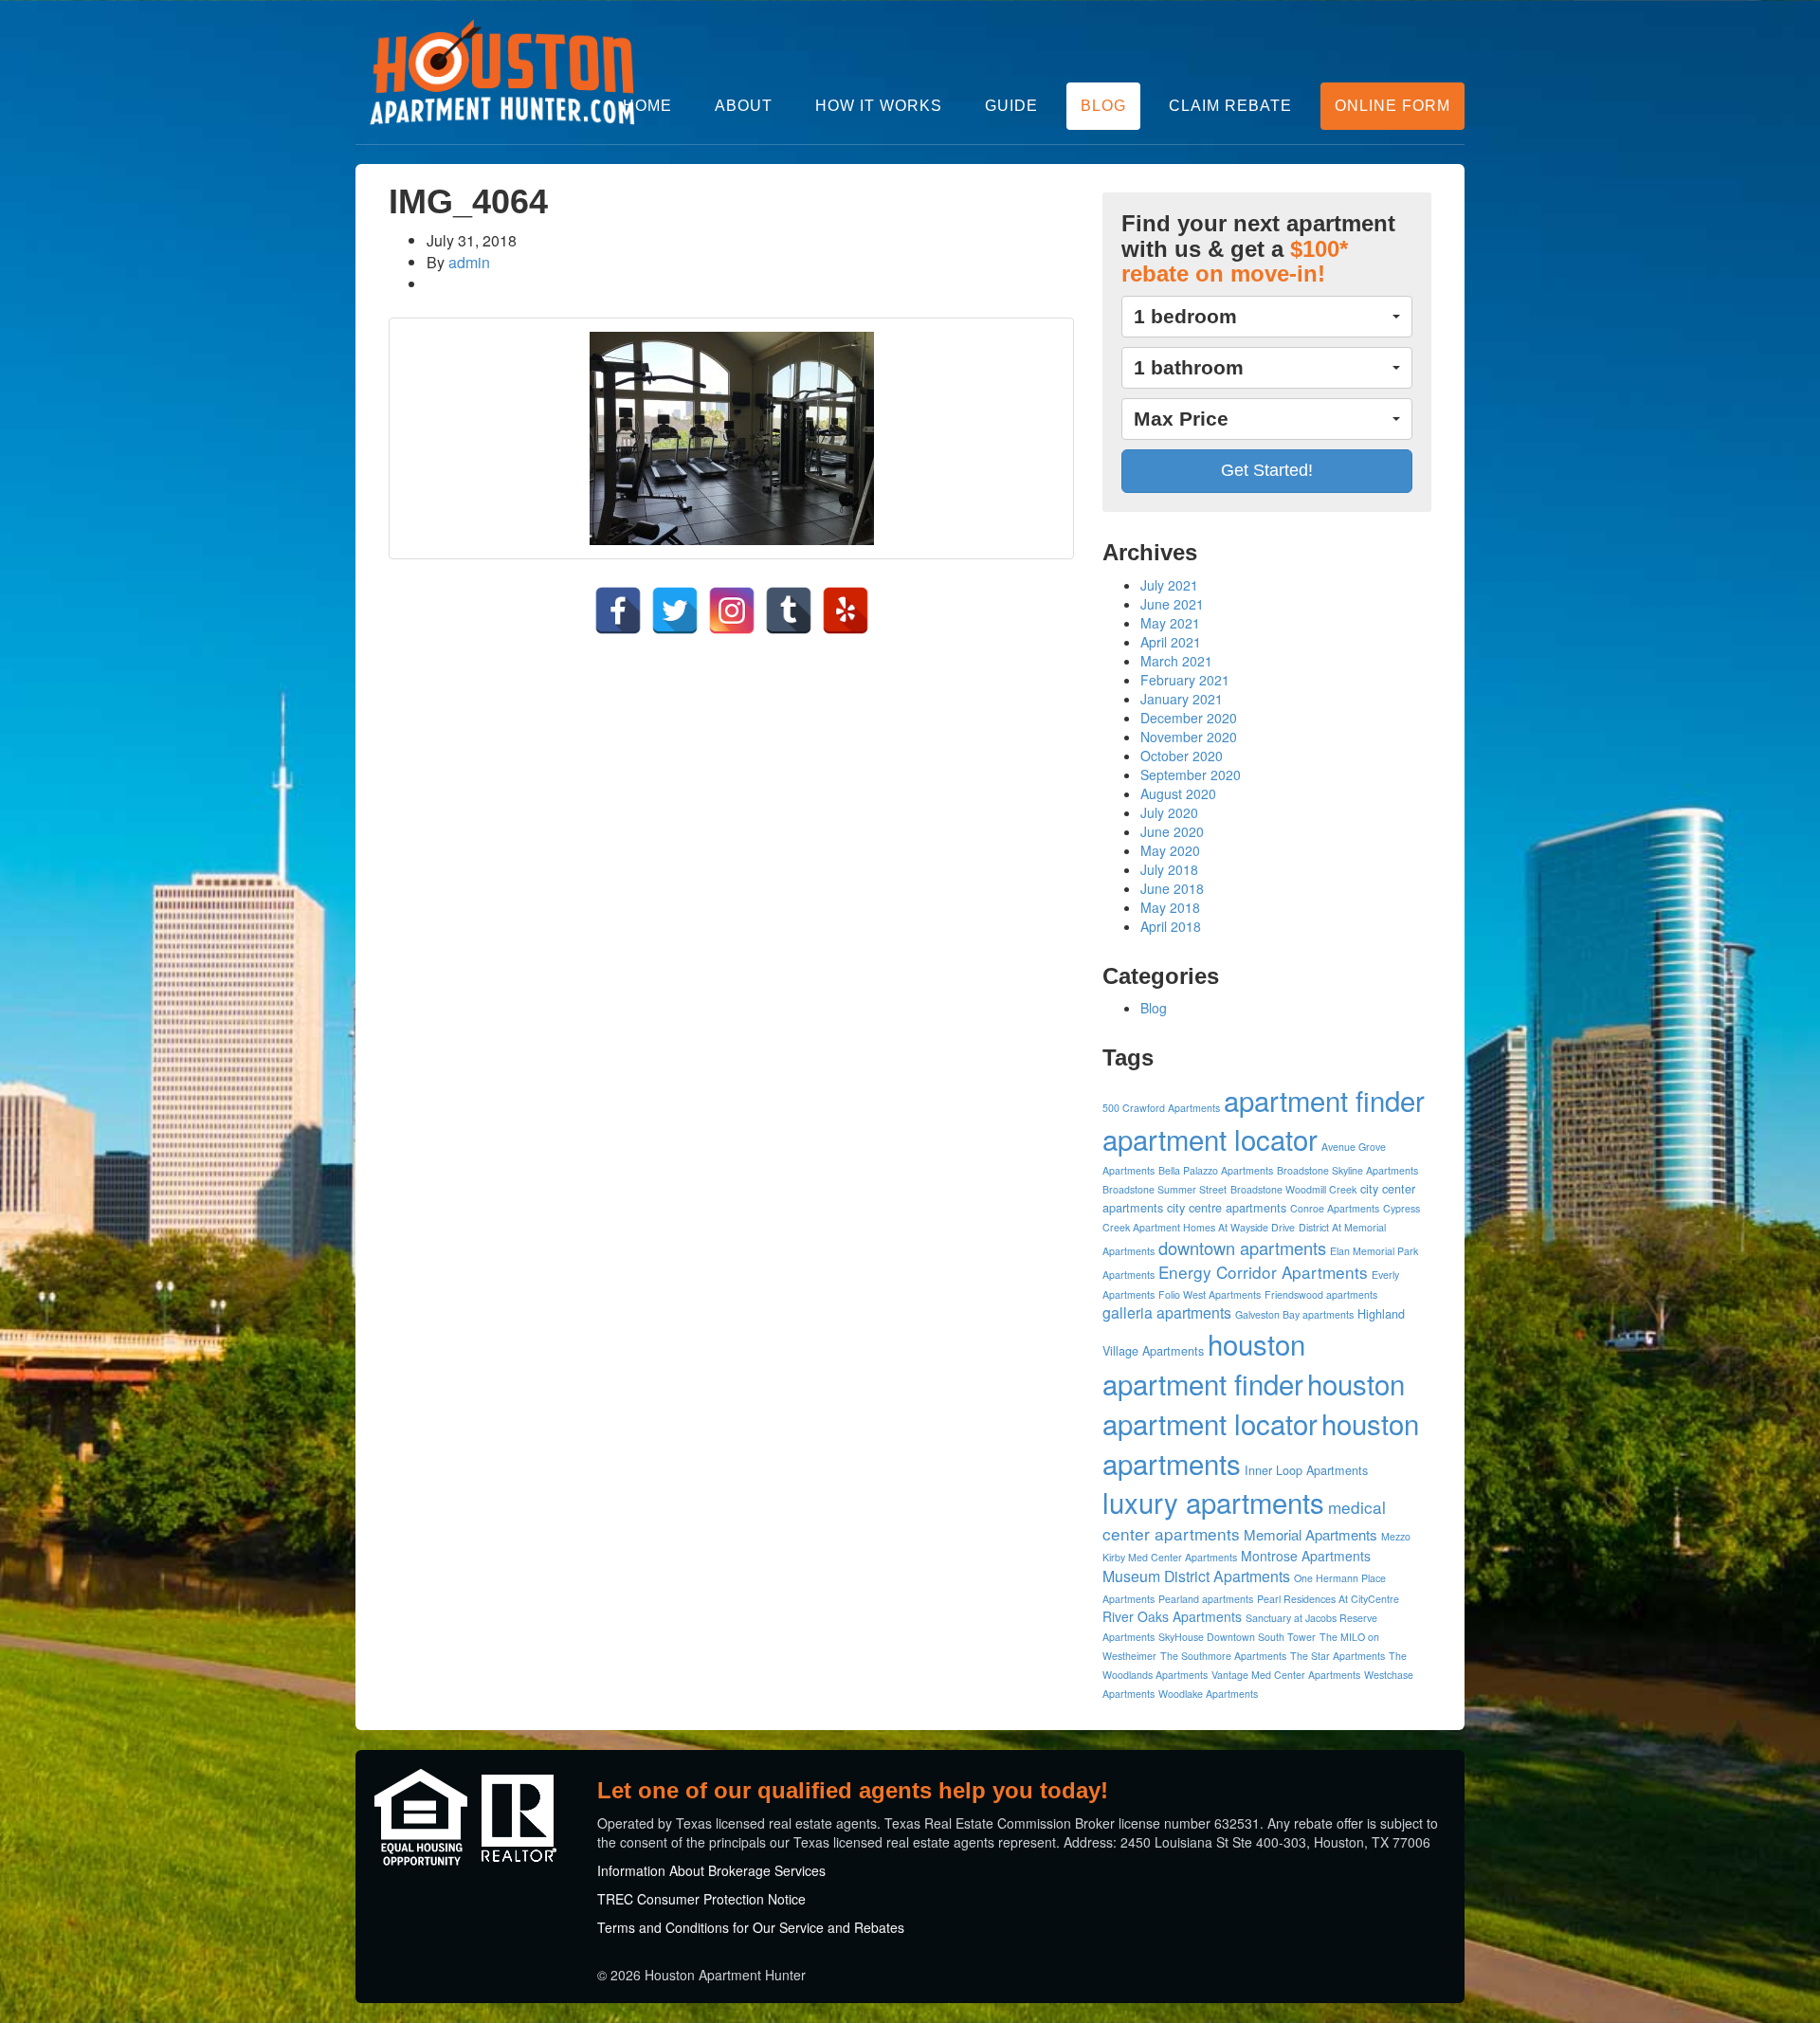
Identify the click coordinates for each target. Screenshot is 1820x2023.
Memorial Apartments (1310, 1534)
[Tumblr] (789, 611)
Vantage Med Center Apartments (1286, 1675)
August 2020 (1178, 793)
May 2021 (1170, 623)
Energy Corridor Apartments (1263, 1272)
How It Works (879, 106)
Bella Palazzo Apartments (1216, 1170)
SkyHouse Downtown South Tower (1237, 1637)
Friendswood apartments (1321, 1294)
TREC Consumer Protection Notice (701, 1899)
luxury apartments (1213, 1502)
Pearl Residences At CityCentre (1328, 1599)
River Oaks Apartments (1172, 1616)
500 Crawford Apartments (1161, 1108)
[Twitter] (675, 611)
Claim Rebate (1230, 106)
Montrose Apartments (1306, 1556)
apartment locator (1210, 1139)
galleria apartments (1167, 1312)
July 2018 (1169, 869)
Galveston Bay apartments (1294, 1314)
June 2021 (1172, 604)
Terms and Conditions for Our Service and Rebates (751, 1927)
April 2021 (1171, 642)
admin (469, 262)
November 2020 (1189, 737)
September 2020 (1191, 775)
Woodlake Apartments (1208, 1694)
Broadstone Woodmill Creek (1293, 1189)
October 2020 (1182, 756)
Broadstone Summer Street (1165, 1189)
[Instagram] (732, 611)
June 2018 (1172, 888)
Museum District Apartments (1196, 1576)
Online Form (1392, 106)
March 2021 (1176, 661)
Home (647, 106)
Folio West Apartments (1210, 1294)
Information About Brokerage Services (711, 1870)
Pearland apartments (1206, 1599)
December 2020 (1189, 718)
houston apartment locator (1254, 1403)
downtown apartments (1242, 1248)
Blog (1103, 106)
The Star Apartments (1338, 1656)
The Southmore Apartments (1223, 1656)
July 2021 (1169, 585)
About (744, 106)
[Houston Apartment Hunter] (502, 72)
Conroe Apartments (1335, 1208)
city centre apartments (1227, 1208)
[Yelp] (846, 611)
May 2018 (1170, 907)
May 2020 (1170, 850)
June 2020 (1172, 831)
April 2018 (1171, 926)
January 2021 (1182, 699)
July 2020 (1169, 812)
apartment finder (1324, 1100)
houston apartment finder (1204, 1363)
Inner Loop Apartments (1306, 1470)
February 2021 (1185, 680)
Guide (1011, 106)
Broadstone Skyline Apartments (1347, 1170)
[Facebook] (618, 611)
